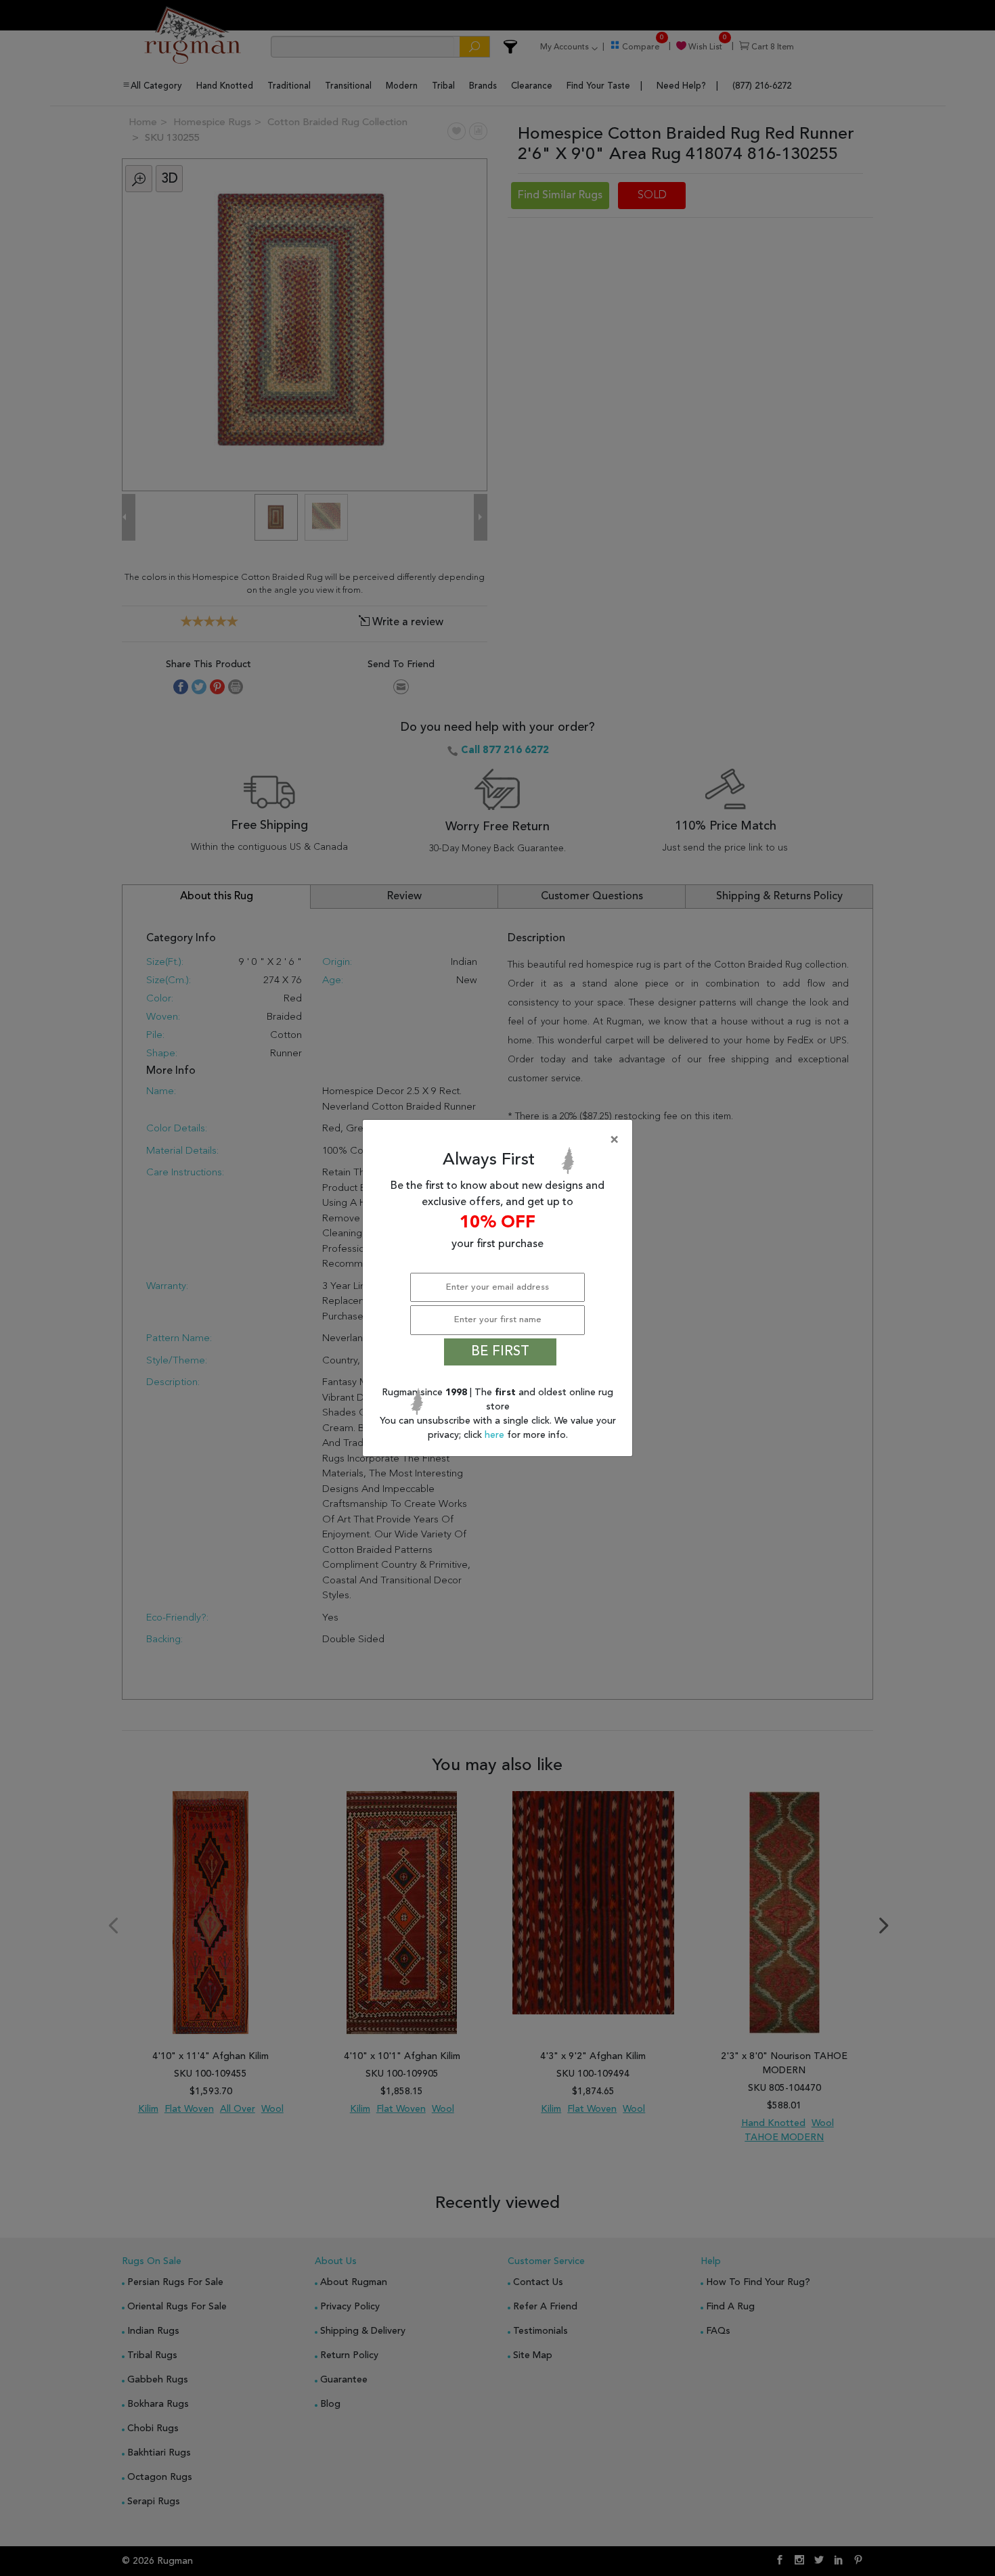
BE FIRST (500, 1352)
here (496, 1435)
